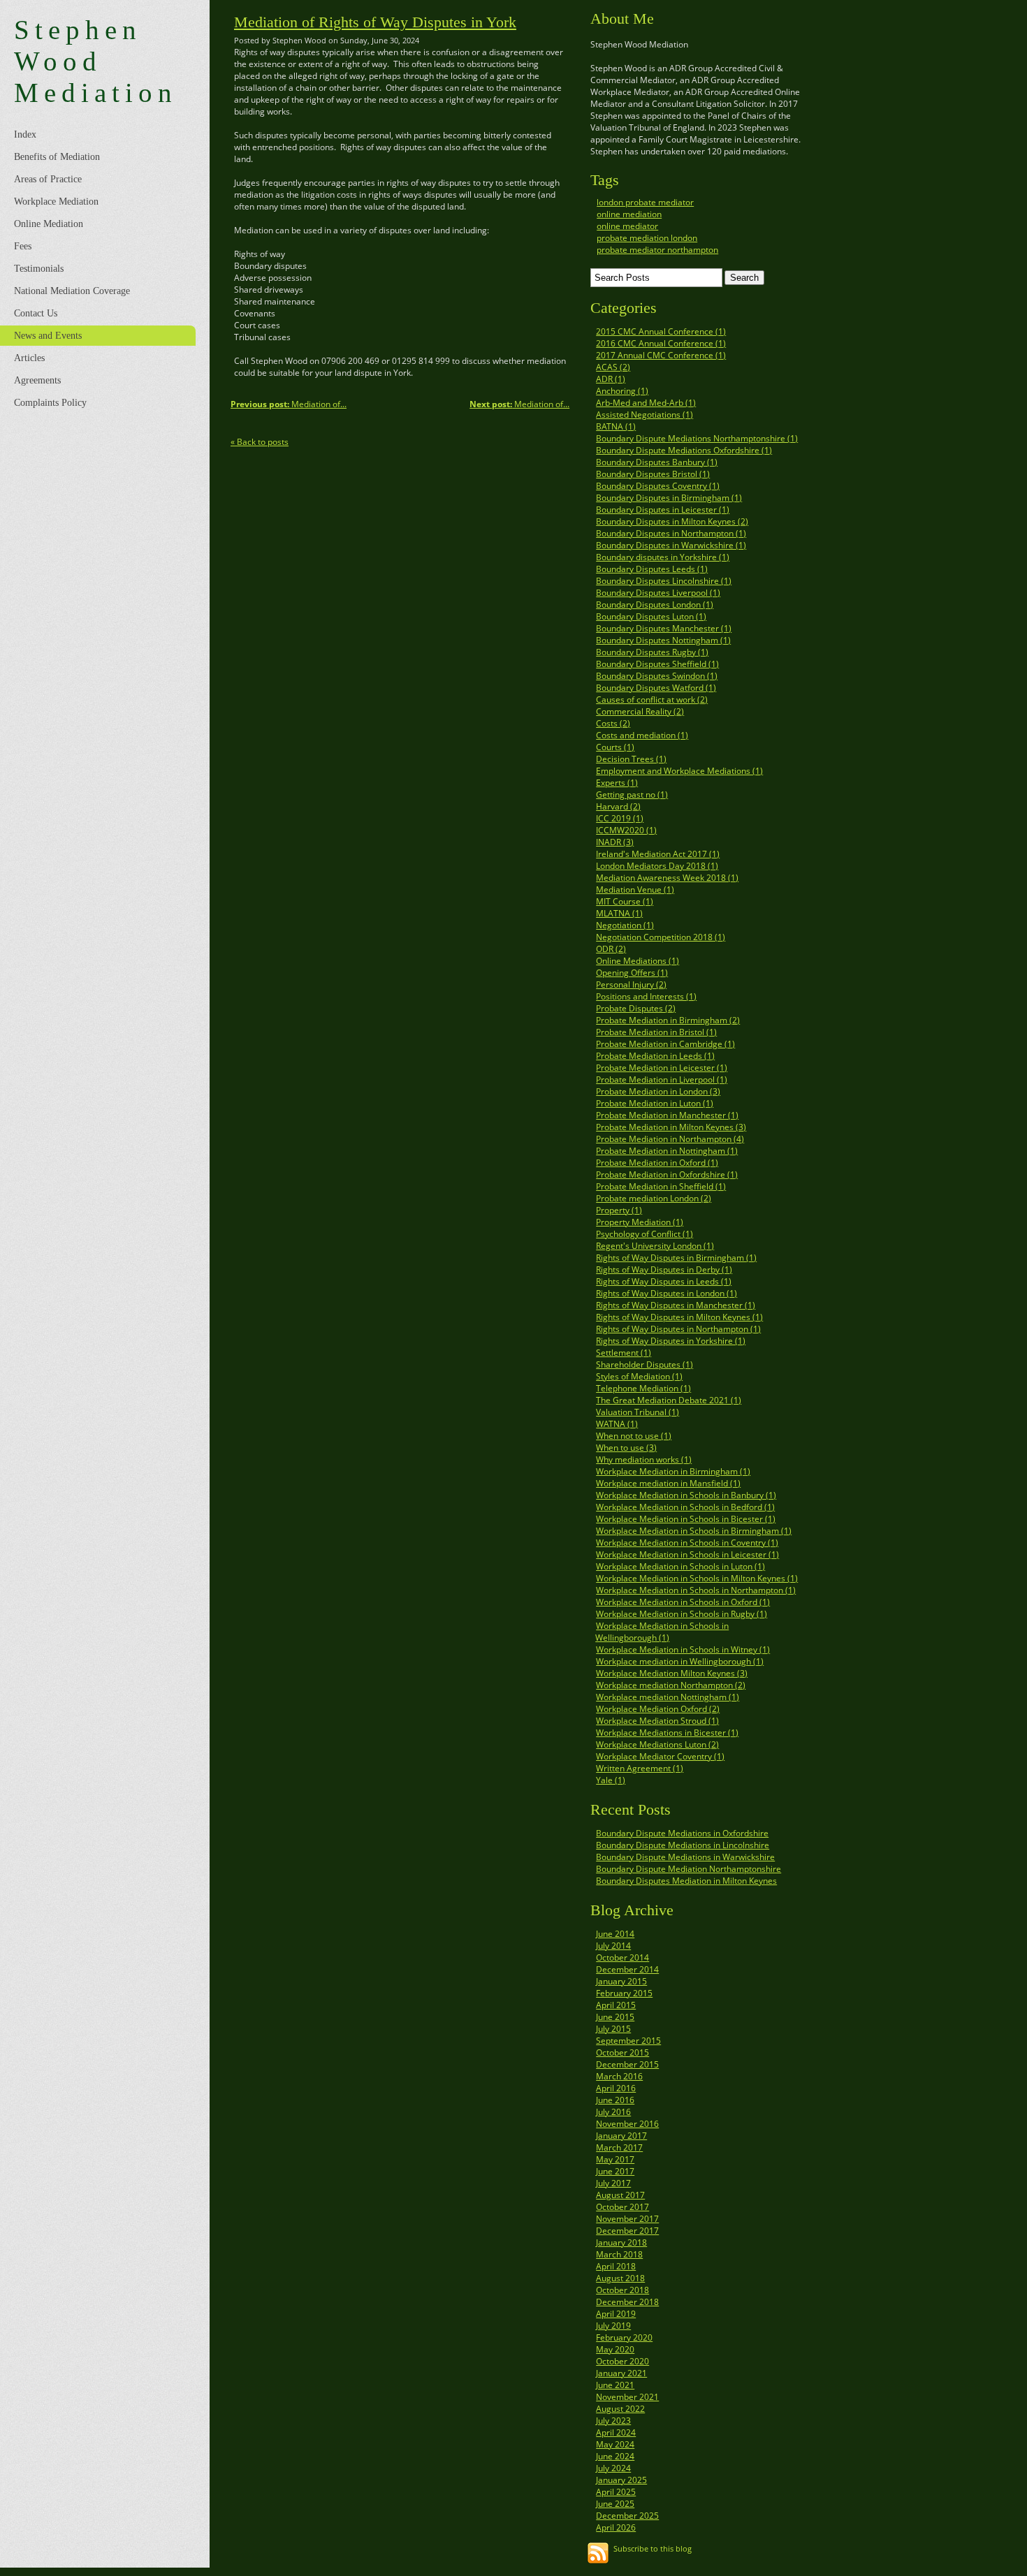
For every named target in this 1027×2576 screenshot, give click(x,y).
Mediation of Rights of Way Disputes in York (375, 22)
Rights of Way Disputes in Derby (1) (664, 1269)
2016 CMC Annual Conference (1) (661, 343)
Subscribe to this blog (653, 2548)
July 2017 (613, 2183)
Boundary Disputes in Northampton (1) (671, 533)
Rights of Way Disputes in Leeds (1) (664, 1281)
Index (25, 134)
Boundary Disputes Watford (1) (656, 688)
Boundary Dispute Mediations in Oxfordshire (682, 1833)
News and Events (48, 336)
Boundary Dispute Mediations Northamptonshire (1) (697, 438)
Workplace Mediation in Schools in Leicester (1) (687, 1554)
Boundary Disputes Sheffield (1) (657, 664)
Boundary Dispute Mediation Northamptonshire (689, 1869)
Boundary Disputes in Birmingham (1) (669, 498)
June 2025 (615, 2504)
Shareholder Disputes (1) (644, 1364)
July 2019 (613, 2326)
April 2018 (616, 2266)
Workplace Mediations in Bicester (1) (667, 1733)
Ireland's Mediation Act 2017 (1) (658, 854)
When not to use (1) (634, 1436)
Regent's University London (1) (655, 1246)
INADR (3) (615, 842)
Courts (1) (615, 747)
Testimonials (39, 269)
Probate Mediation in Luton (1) (655, 1103)
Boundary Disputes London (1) (655, 605)
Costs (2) (613, 723)
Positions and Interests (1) (646, 996)
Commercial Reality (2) (640, 711)
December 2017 (627, 2231)
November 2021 (627, 2397)
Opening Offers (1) (632, 973)
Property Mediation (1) (640, 1222)
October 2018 (622, 2290)
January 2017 (621, 2136)
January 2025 (621, 2480)
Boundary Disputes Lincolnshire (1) (664, 581)
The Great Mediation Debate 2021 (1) (669, 1400)
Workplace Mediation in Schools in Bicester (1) (686, 1519)
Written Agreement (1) (640, 1768)
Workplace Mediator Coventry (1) (660, 1756)
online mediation (629, 214)
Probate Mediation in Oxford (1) (657, 1163)
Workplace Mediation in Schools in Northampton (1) (696, 1590)
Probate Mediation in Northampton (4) (670, 1139)
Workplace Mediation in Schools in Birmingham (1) (694, 1531)
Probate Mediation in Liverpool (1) (662, 1080)
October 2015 (622, 2052)
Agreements (37, 380)
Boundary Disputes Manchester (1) (664, 628)
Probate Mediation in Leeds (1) (655, 1056)
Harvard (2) (618, 806)
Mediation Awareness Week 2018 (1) (667, 878)
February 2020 (624, 2337)
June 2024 (615, 2456)
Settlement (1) (624, 1353)
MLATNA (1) (619, 913)
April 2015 (616, 2005)
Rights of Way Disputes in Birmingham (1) (676, 1258)
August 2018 (620, 2278)
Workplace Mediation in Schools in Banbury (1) (686, 1495)
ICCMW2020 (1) (626, 830)
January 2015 (621, 1981)
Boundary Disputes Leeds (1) (652, 569)
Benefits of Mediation (57, 157)
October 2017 (622, 2207)
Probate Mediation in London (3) (658, 1091)
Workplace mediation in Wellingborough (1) (680, 1661)
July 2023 (613, 2421)
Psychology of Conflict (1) (644, 1234)
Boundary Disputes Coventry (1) (658, 486)
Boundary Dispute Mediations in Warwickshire (685, 1857)
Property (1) (619, 1210)
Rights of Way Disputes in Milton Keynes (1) (679, 1317)
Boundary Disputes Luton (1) (651, 616)
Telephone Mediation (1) (643, 1388)
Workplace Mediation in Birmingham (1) (673, 1471)
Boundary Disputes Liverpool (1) (658, 593)
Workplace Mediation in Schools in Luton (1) (680, 1566)
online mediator (627, 226)
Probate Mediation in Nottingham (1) (667, 1151)
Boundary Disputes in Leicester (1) (663, 510)
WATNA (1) (617, 1424)
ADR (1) (611, 379)
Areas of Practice (48, 179)
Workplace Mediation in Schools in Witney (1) (683, 1649)
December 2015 (627, 2064)
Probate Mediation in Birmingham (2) (668, 1020)
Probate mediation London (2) (654, 1198)
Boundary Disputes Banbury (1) (657, 462)
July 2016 (613, 2112)
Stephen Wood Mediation (96, 61)
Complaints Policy (50, 403)
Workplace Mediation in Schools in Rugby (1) (682, 1614)
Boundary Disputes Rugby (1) (652, 652)
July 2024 (613, 2468)
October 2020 (622, 2361)
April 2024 (616, 2432)
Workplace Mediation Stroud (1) (657, 1721)
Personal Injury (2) (631, 985)
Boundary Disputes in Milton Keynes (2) (672, 521)
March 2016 (619, 2076)
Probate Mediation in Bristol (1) (656, 1032)
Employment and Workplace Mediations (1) (679, 771)
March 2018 (619, 2254)
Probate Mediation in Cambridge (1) (665, 1044)
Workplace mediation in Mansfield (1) (668, 1483)
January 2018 (621, 2242)
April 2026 (616, 2527)
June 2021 (615, 2385)
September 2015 (628, 2041)
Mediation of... (519, 404)
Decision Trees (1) (631, 759)
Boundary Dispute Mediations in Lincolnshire (683, 1845)
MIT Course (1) (625, 901)
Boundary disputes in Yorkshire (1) (663, 557)
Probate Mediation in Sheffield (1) (661, 1186)
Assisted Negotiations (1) (644, 415)
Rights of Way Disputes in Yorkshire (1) (671, 1341)
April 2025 (616, 2492)
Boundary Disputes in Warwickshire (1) (671, 545)
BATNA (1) (616, 426)
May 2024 (615, 2444)
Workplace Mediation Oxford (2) (658, 1709)
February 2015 (624, 1993)
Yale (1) (611, 1780)
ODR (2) (611, 949)
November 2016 (627, 2124)
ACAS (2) (613, 367)
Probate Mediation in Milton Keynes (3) (671, 1127)
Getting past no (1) (632, 795)
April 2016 (616, 2088)
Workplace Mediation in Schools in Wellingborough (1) (662, 1632)
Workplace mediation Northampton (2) (671, 1685)
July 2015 (613, 2029)
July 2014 (613, 1946)
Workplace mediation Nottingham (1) (668, 1697)
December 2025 (627, 2516)
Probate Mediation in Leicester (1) (662, 1068)
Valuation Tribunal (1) (638, 1412)
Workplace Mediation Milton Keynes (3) (672, 1673)
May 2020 (615, 2349)
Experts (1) (617, 783)
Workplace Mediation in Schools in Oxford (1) (683, 1602)
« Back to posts (260, 442)
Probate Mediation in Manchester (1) (667, 1115)
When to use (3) (626, 1448)
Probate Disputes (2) (636, 1008)
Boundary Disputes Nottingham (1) (663, 640)
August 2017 (620, 2195)
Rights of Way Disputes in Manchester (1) (676, 1305)
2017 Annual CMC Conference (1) (661, 355)
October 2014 (622, 1957)
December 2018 (627, 2302)
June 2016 (615, 2100)
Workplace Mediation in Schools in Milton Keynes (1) (697, 1578)
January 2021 (621, 2373)
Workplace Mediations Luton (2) (657, 1744)
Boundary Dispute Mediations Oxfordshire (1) (684, 450)
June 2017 (615, 2171)
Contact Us (36, 313)
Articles (29, 358)
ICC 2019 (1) (620, 818)
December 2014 (627, 1969)
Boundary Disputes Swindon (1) (657, 676)
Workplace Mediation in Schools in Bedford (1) (685, 1507)
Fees (23, 246)
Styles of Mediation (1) (639, 1376)
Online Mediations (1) (638, 961)
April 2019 (616, 2314)
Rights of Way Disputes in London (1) (667, 1293)
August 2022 (620, 2409)
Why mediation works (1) (644, 1459)
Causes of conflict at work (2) (652, 700)
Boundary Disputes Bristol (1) (653, 474)
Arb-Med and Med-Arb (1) (646, 403)
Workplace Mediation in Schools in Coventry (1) (687, 1543)
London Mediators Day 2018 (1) (657, 866)
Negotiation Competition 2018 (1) (661, 937)
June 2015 (615, 2017)
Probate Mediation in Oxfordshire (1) (667, 1174)
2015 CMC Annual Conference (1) (661, 331)
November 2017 (627, 2219)
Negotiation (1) (625, 925)
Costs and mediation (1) (642, 735)
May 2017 (615, 2159)
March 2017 (619, 2147)
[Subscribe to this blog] (598, 2553)
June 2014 (615, 1934)
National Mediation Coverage (72, 291)
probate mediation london (647, 238)
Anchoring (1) (622, 391)
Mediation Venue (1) (635, 890)
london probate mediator (645, 202)
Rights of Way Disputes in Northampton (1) (678, 1329)
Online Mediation (49, 224)
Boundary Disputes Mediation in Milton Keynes (686, 1881)
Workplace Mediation (56, 202)
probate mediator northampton (657, 250)
